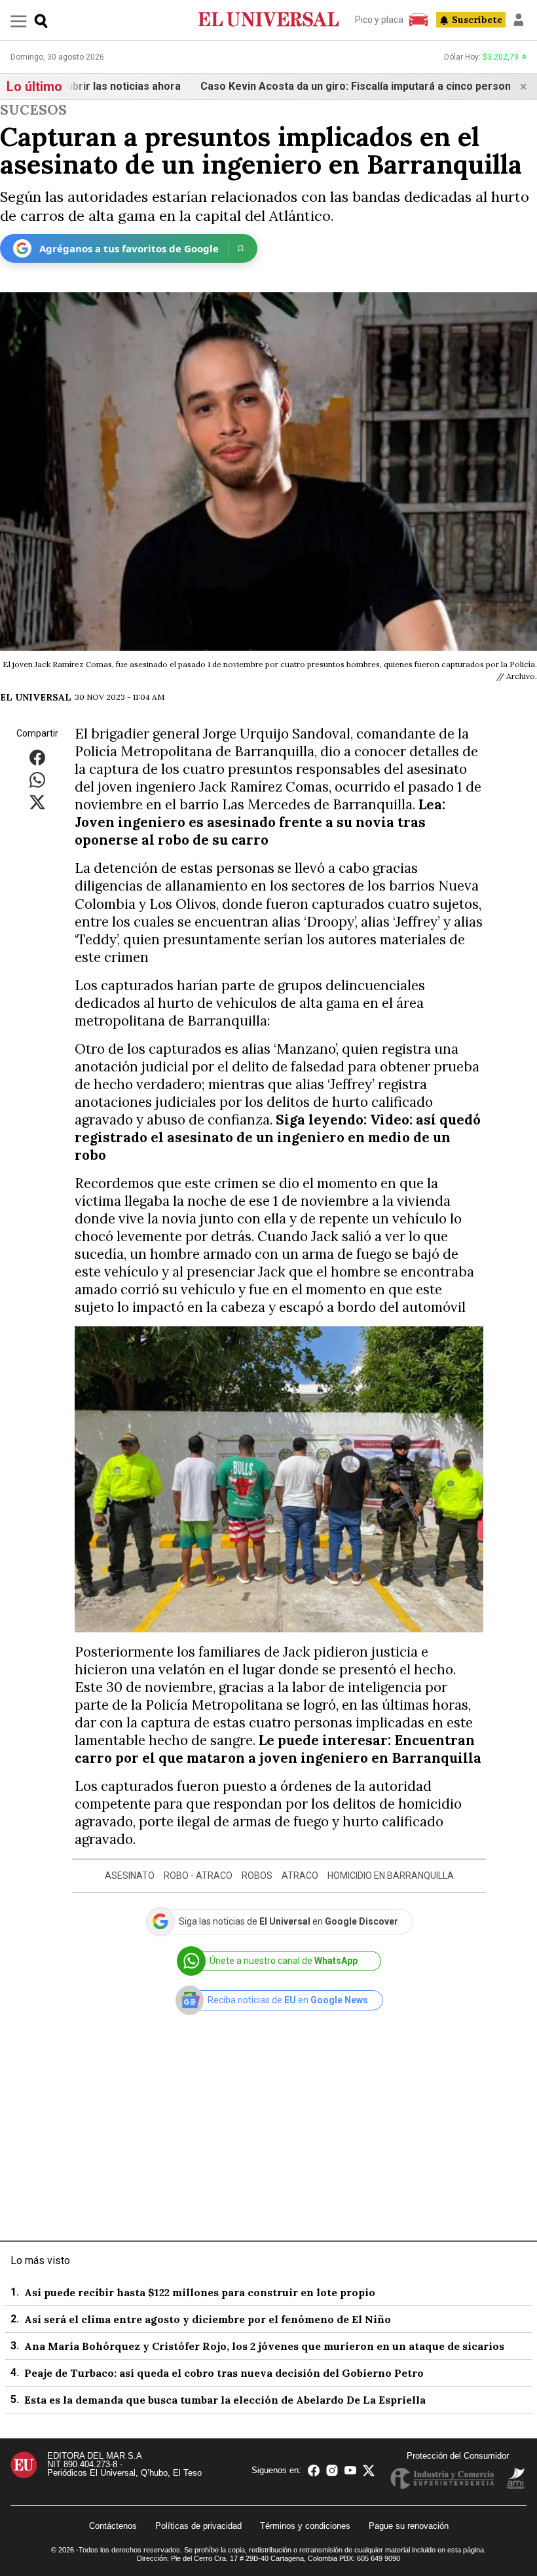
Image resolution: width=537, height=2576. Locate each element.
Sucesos (33, 110)
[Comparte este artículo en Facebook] (37, 757)
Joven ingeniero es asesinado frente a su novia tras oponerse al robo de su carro (250, 831)
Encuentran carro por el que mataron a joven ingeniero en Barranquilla (278, 1749)
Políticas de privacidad (198, 2526)
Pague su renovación (409, 2526)
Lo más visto (40, 2260)
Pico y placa (379, 20)
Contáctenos (113, 2526)
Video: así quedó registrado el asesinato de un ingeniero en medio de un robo (278, 1137)
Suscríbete (477, 20)
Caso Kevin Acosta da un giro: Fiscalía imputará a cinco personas (321, 86)
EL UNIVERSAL (36, 697)
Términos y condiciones (305, 2526)
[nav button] (19, 21)
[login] (519, 20)
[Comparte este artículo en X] (37, 802)
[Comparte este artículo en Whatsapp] (37, 779)
